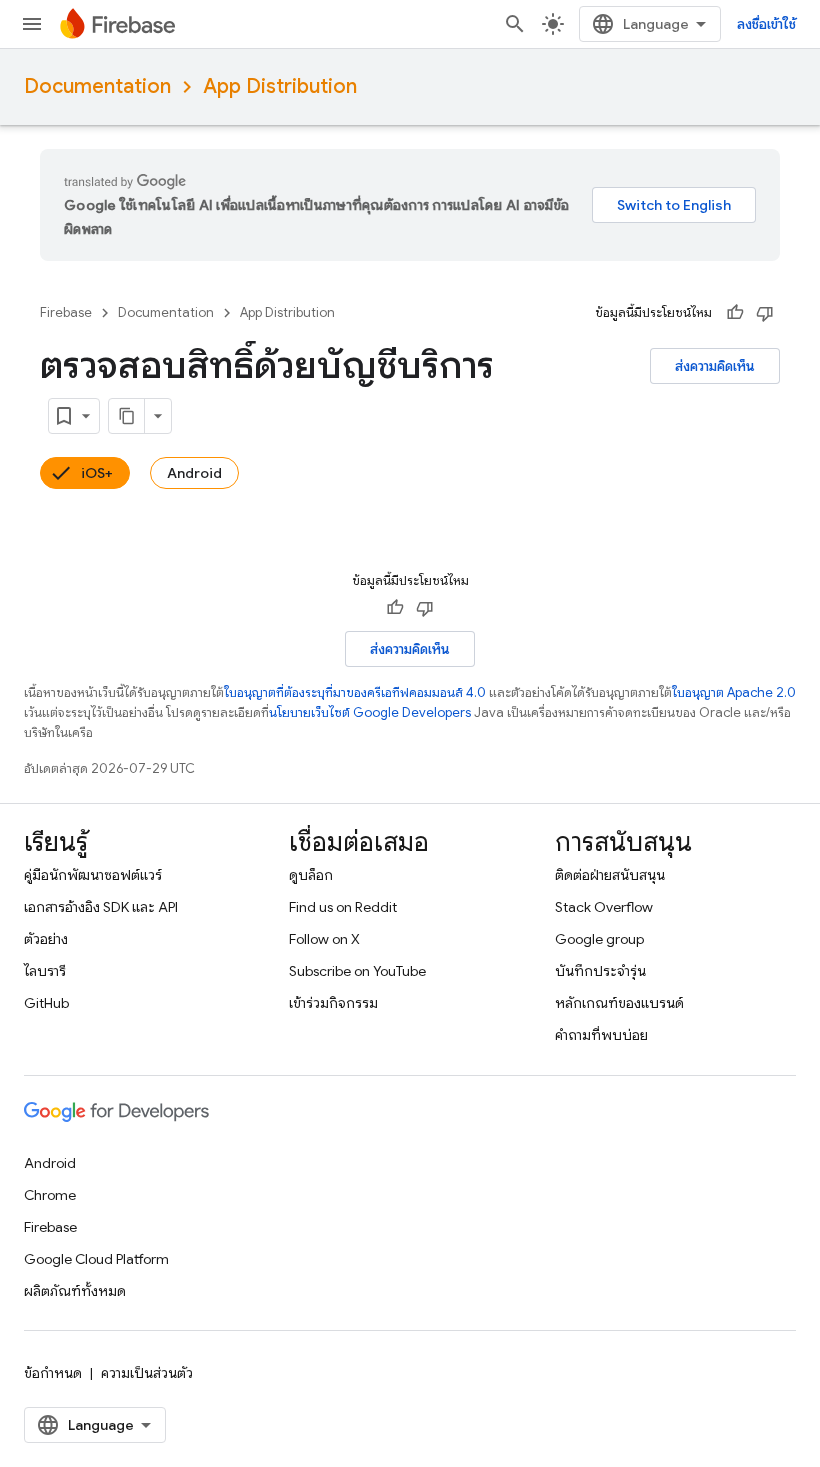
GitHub (46, 1003)
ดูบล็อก (311, 875)
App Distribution (280, 86)
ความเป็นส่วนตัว (147, 1373)
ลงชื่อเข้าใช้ (766, 24)
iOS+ (97, 473)
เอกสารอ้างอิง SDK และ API (101, 907)
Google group (599, 939)
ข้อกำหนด (53, 1373)
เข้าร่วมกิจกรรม (333, 1003)
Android (194, 473)
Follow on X (324, 939)
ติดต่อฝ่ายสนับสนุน (610, 875)
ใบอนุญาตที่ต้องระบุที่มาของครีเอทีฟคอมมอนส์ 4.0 (355, 692)
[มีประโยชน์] (735, 313)
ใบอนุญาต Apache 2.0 (734, 692)
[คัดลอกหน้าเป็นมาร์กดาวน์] (127, 416)
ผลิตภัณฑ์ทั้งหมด (75, 1291)
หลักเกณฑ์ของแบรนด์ (619, 1003)
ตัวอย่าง (46, 939)
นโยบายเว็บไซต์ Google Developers (370, 712)
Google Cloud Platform (96, 1259)
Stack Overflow (604, 907)
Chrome (50, 1195)
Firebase (66, 312)
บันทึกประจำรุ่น (600, 971)
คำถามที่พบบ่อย (601, 1035)
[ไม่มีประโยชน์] (765, 313)
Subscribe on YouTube (357, 971)
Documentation (97, 86)
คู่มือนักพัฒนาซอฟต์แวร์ (93, 875)
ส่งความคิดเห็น (715, 366)
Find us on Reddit (343, 907)
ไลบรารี (45, 971)
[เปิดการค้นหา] (515, 24)
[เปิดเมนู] (32, 24)
